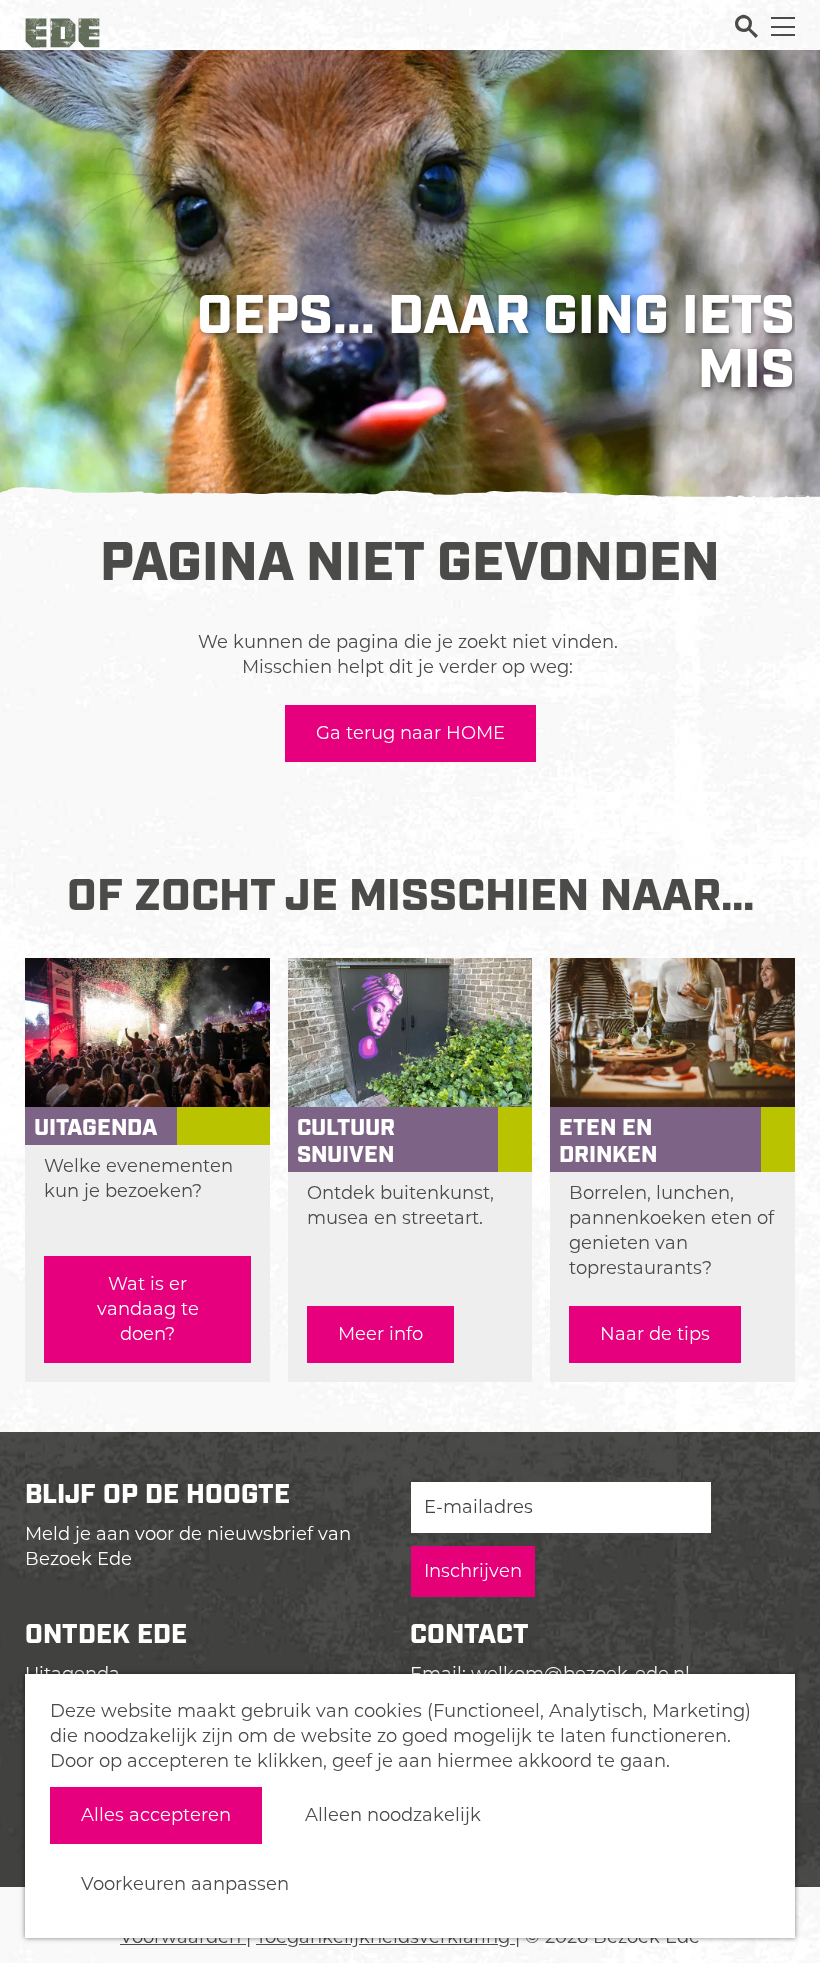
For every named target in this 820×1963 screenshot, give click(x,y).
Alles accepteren (156, 1815)
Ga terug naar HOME (410, 733)
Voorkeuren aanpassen (185, 1884)
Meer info (380, 1334)
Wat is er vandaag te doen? (148, 1309)
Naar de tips (655, 1334)
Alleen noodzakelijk (393, 1815)
